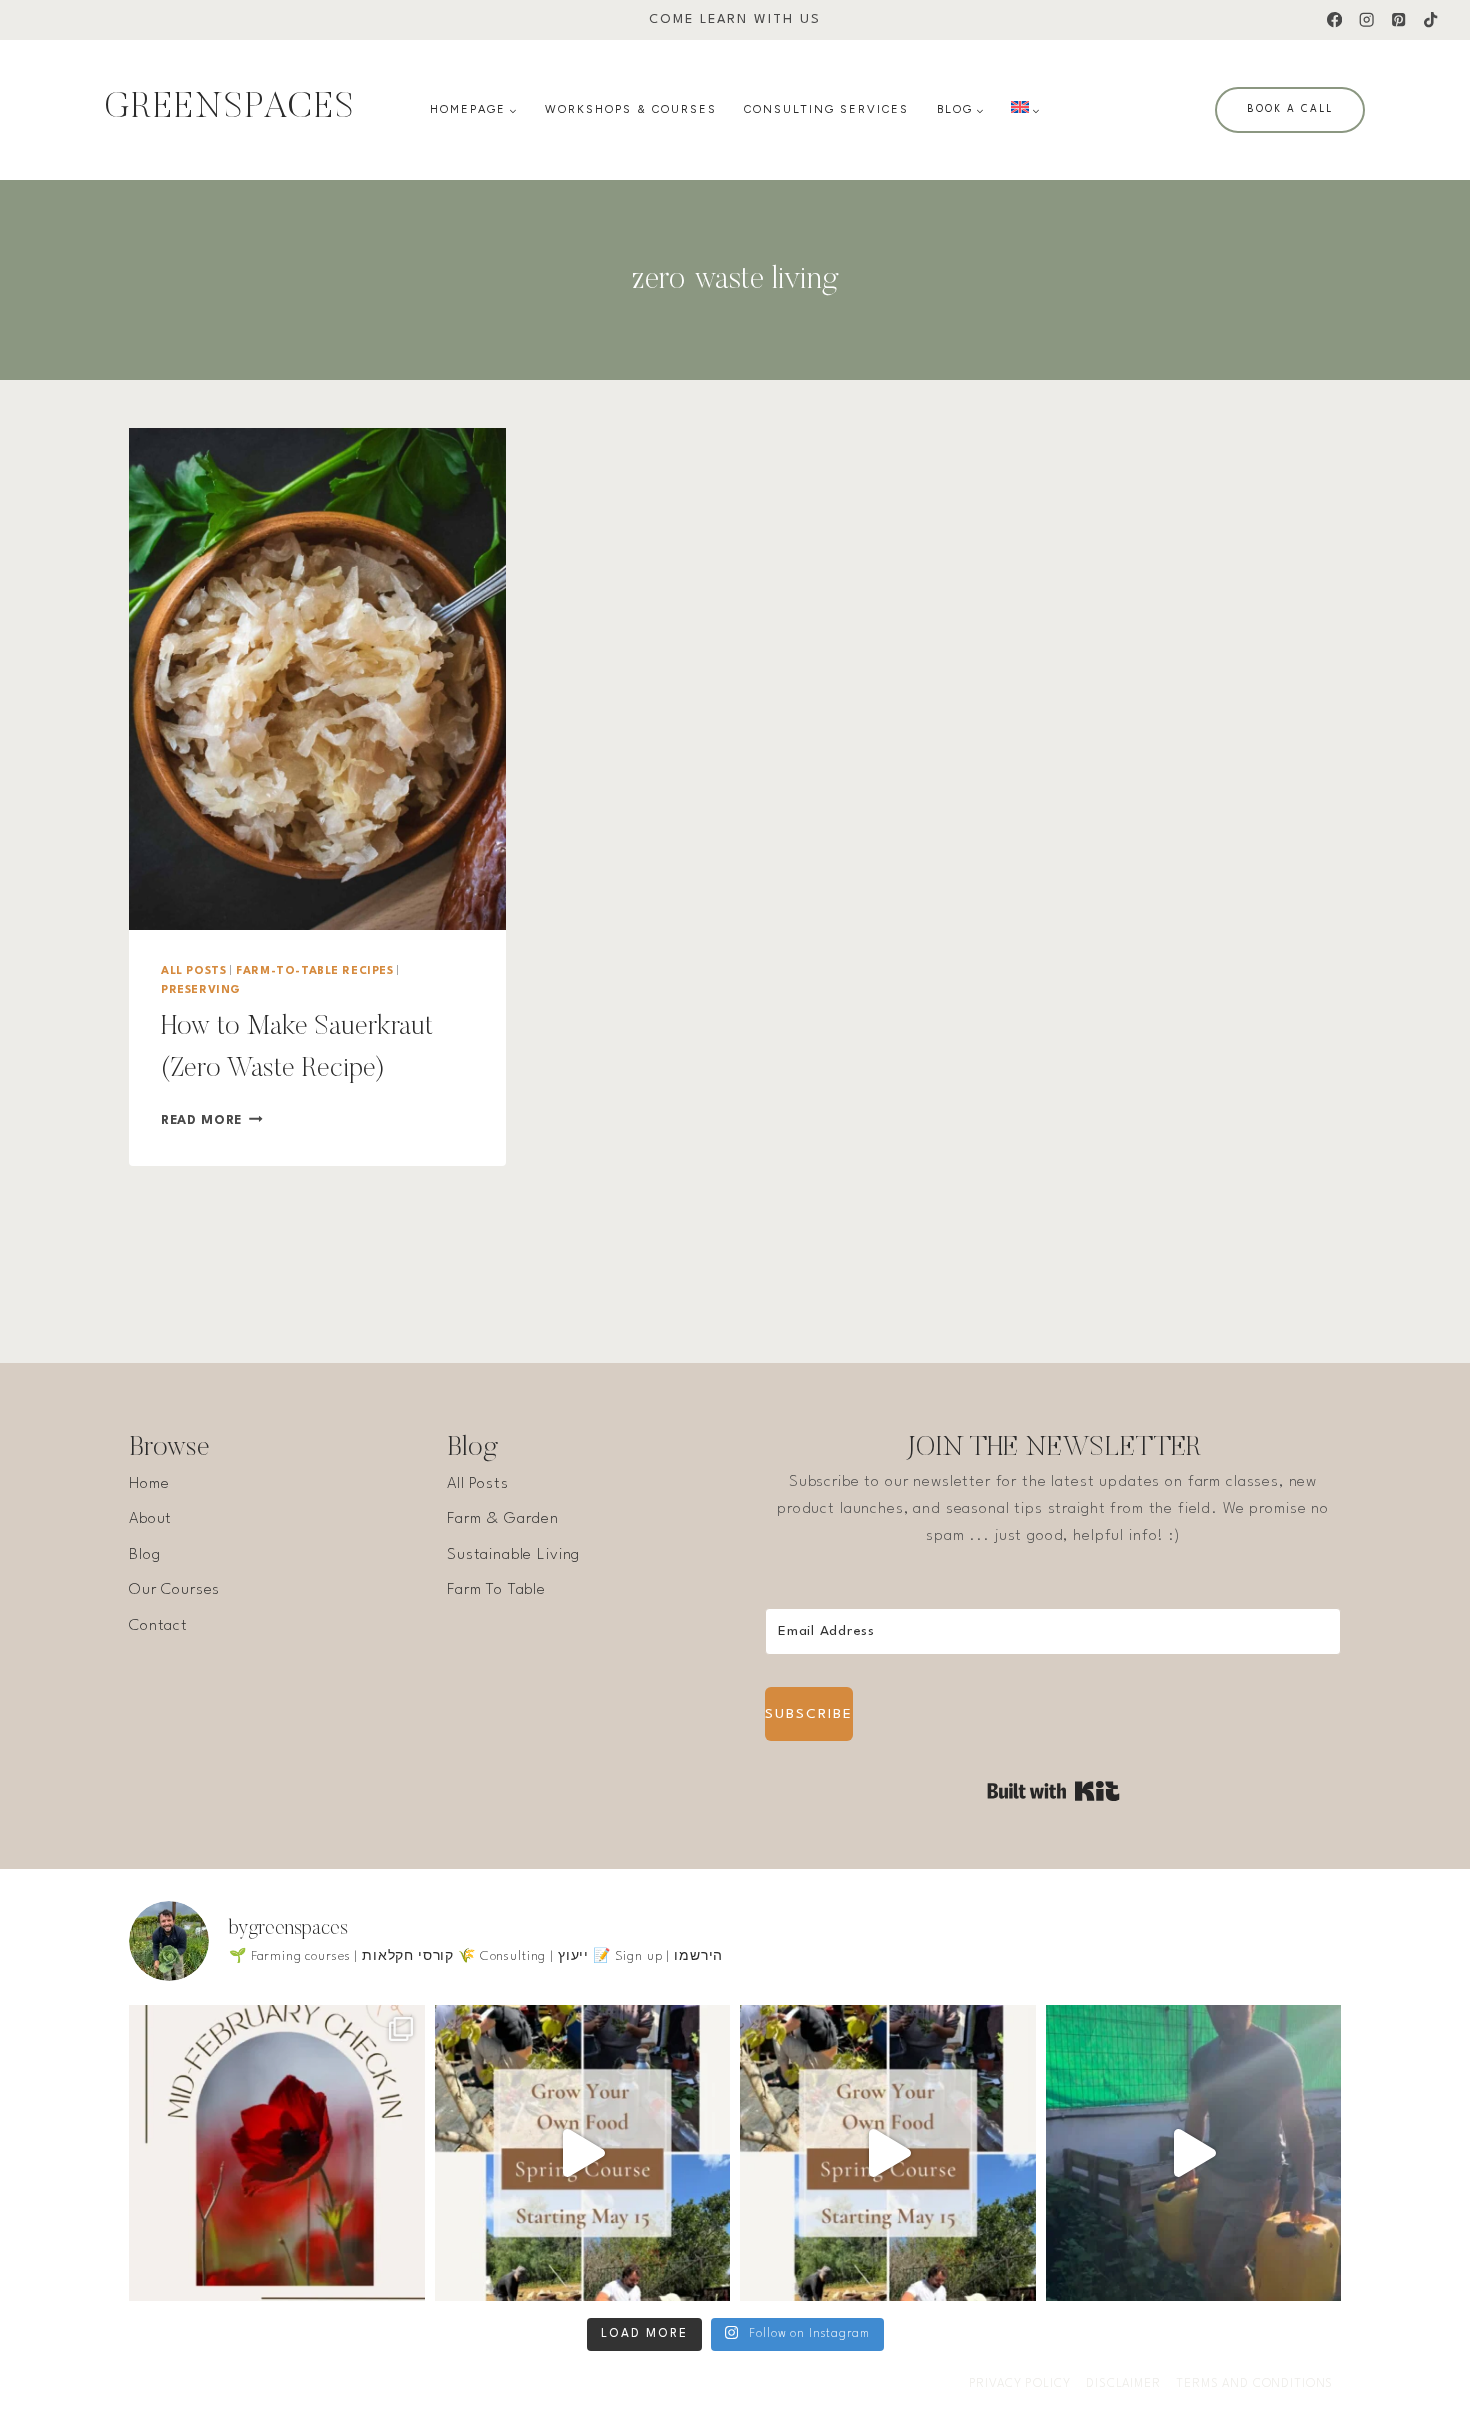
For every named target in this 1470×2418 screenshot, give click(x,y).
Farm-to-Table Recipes (315, 971)
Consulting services (826, 109)
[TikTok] (1430, 20)
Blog (144, 1555)
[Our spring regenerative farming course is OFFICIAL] (583, 2153)
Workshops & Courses (631, 109)
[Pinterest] (1398, 20)
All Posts (193, 971)
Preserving (201, 990)
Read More (212, 1120)
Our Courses (174, 1590)
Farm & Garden (503, 1519)
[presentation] (317, 679)
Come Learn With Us (735, 19)
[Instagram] (1366, 20)
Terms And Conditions (1254, 2384)
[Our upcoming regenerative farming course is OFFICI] (888, 2153)
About (150, 1519)
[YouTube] (755, 2385)
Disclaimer (1123, 2384)
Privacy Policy (1020, 2384)
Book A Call (1290, 109)
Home (149, 1484)
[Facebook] (1334, 20)
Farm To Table (496, 1590)
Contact (158, 1626)
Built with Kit (1053, 1791)
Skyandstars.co (413, 2384)
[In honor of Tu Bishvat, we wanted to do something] (1194, 2153)
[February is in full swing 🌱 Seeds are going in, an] (277, 2153)
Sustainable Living (513, 1555)
